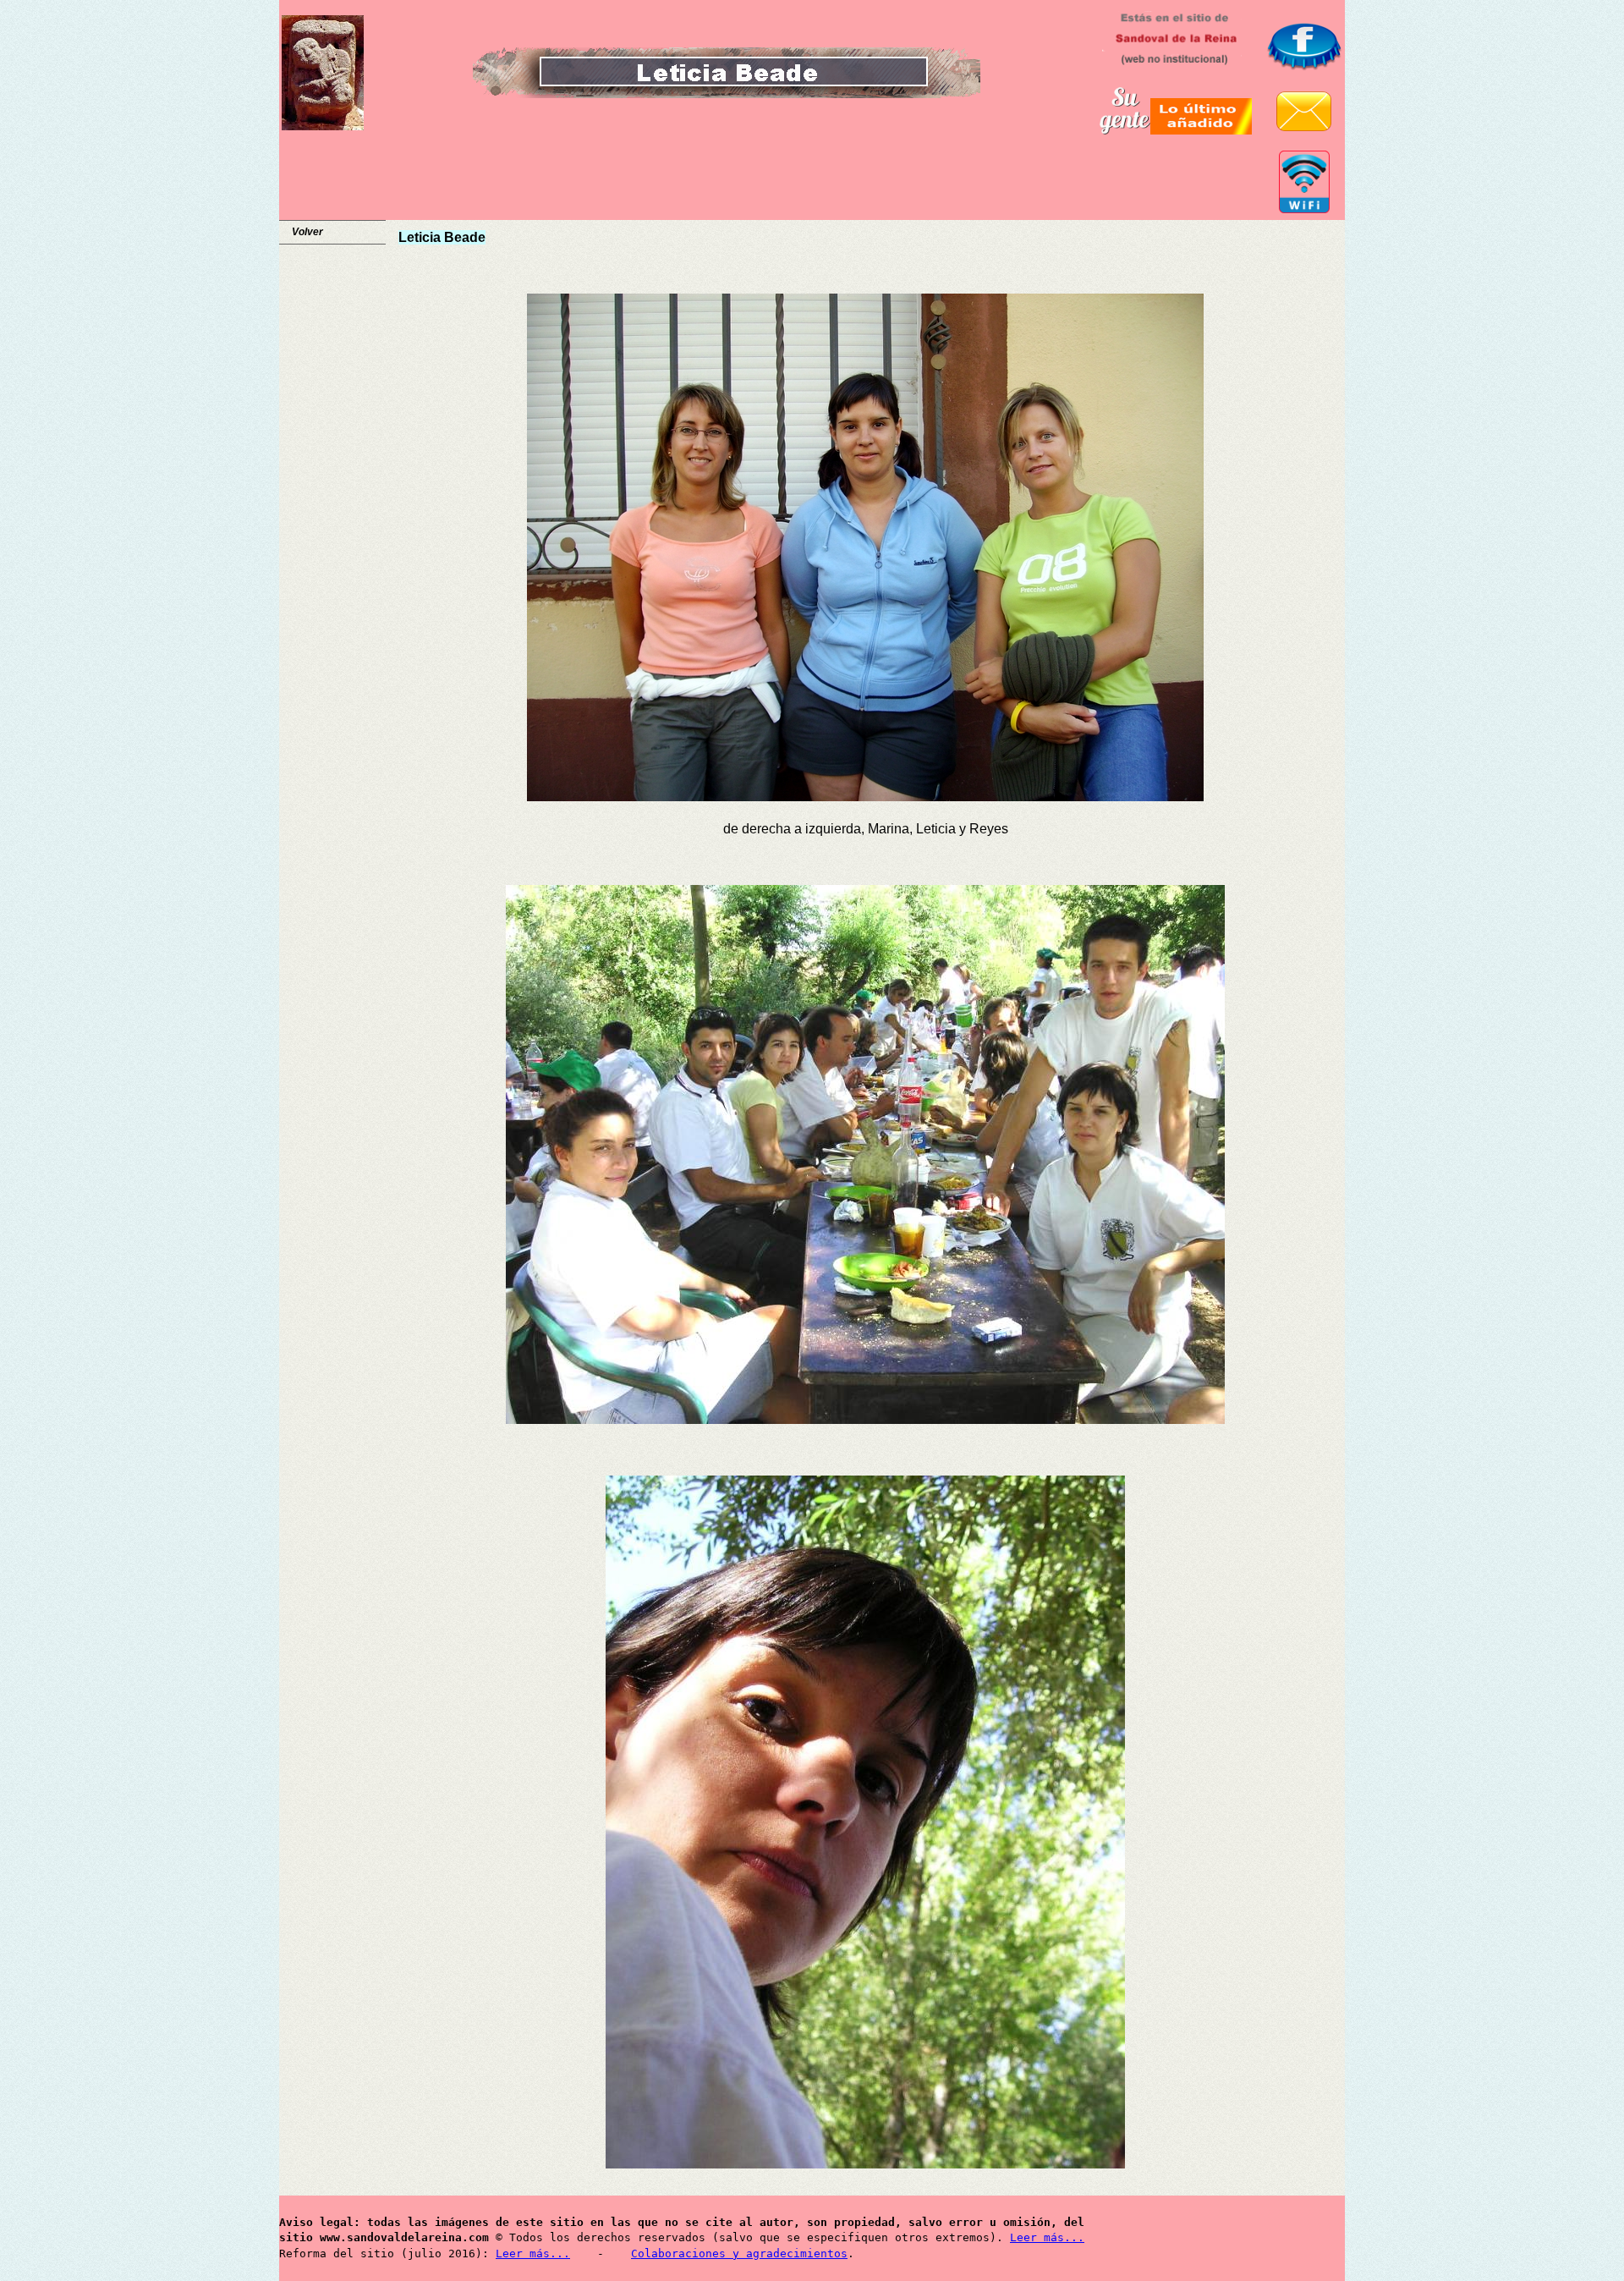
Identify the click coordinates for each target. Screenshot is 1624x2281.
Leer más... (1047, 2237)
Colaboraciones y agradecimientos (739, 2254)
